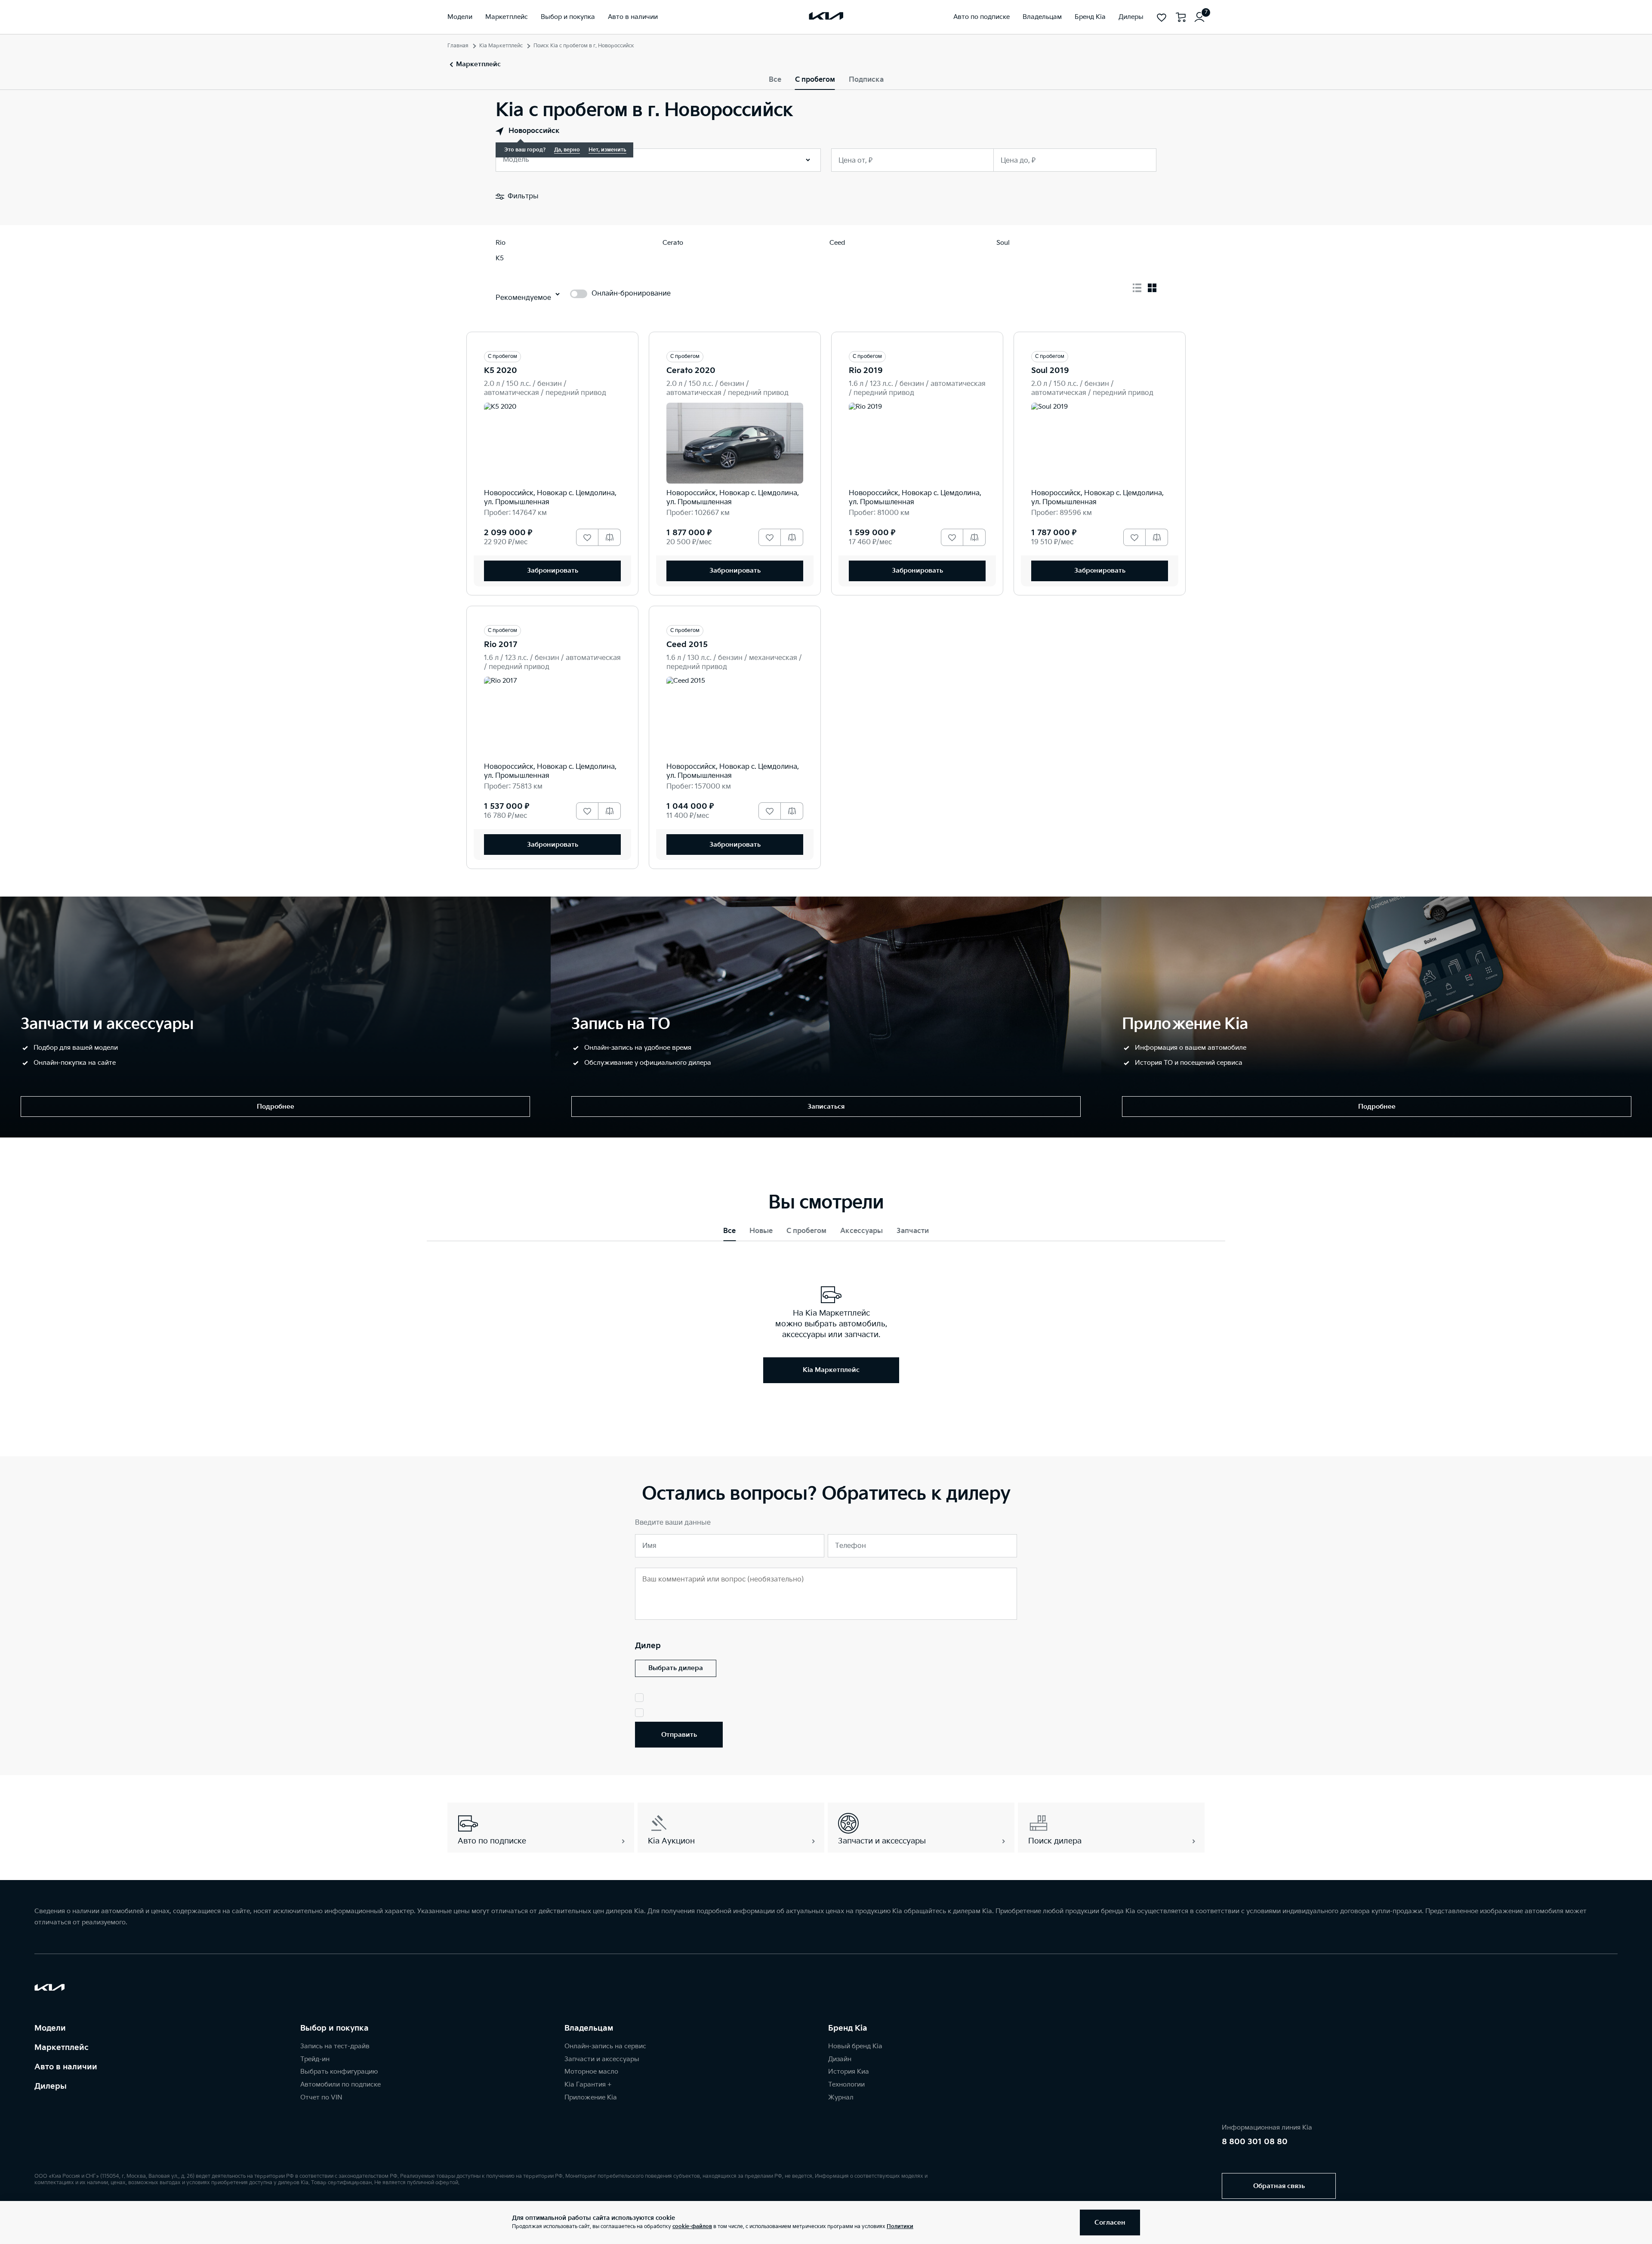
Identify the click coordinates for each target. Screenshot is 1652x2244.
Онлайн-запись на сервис (605, 2046)
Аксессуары (861, 1231)
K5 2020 (501, 371)
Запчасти (913, 1231)
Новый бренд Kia (855, 2046)
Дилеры (51, 2086)
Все (775, 80)
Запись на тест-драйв (335, 2046)
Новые (761, 1231)
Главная (458, 46)
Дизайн (840, 2059)
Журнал (841, 2098)
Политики (900, 2227)
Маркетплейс (62, 2048)
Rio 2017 (501, 645)
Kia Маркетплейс (501, 46)
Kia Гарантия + (588, 2085)
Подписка (866, 80)
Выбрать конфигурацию (339, 2072)
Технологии (846, 2085)
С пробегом (815, 80)
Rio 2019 (866, 371)
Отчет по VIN (321, 2098)
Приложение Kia (591, 2098)
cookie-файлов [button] (692, 2227)
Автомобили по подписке (341, 2085)
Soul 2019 (1050, 371)
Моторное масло (591, 2072)
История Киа (849, 2072)
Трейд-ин (315, 2059)
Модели (50, 2028)
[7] (1199, 17)
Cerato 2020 (691, 371)
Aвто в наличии (66, 2067)
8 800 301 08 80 (1255, 2142)
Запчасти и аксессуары (602, 2059)
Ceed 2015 (687, 645)
